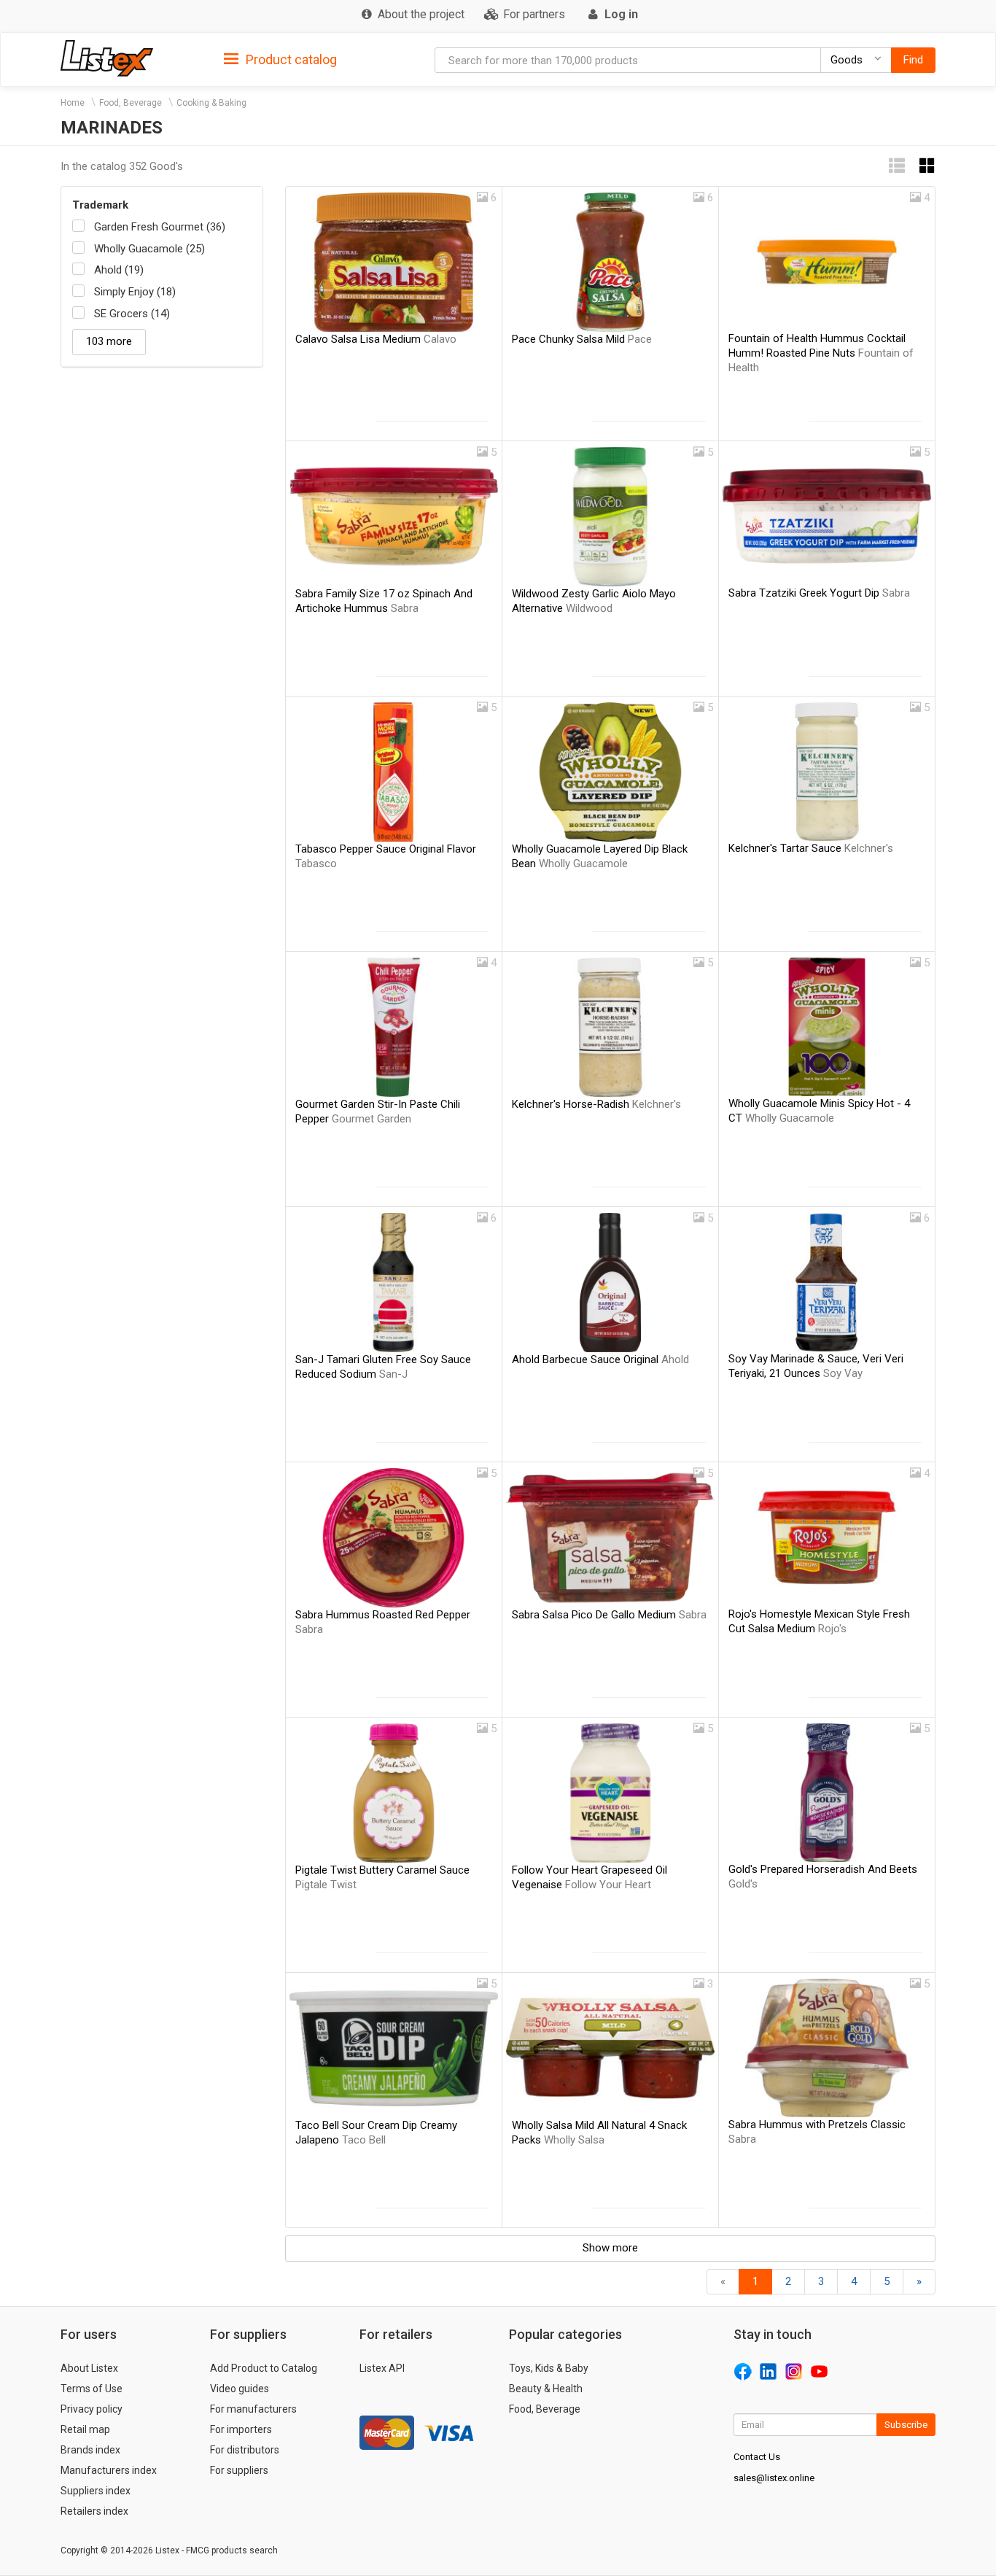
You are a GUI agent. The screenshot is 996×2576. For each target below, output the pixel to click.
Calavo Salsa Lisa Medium (376, 339)
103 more (109, 341)
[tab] (280, 59)
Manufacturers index (109, 2470)
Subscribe (906, 2425)
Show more (610, 2248)
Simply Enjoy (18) (135, 292)
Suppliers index (96, 2491)
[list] (897, 166)
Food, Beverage (131, 103)
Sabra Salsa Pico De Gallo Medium (609, 1615)
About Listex (89, 2368)
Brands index (90, 2450)
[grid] (927, 166)
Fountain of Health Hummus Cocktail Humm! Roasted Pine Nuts (821, 353)
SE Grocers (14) (132, 314)
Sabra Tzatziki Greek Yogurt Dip (819, 593)
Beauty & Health (546, 2389)
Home (73, 103)
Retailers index (94, 2511)
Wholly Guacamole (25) (149, 249)
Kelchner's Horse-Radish (596, 1104)
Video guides (240, 2389)
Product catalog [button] (290, 59)
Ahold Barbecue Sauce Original (600, 1359)
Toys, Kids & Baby (549, 2368)
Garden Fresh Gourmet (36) (160, 227)
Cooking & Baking (211, 103)
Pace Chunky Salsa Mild (582, 339)
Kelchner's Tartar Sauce (811, 848)
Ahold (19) (119, 270)
